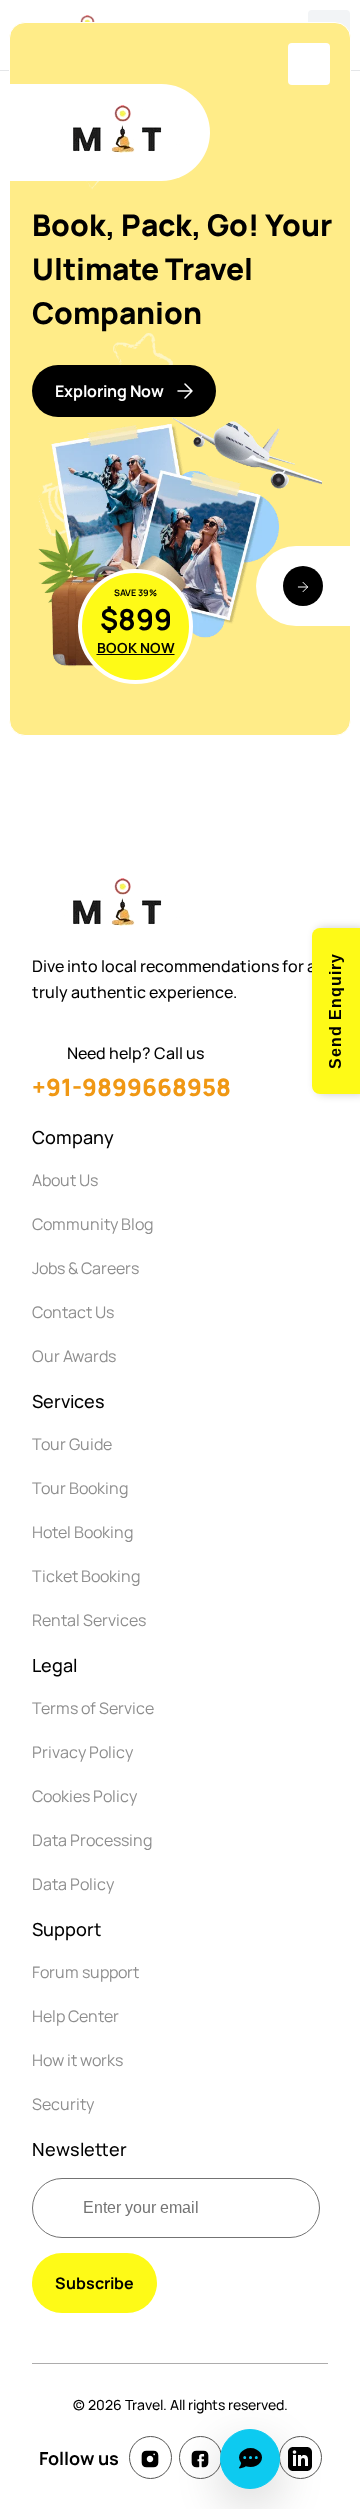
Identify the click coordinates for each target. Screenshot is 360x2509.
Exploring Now (109, 391)
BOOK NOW (136, 648)
